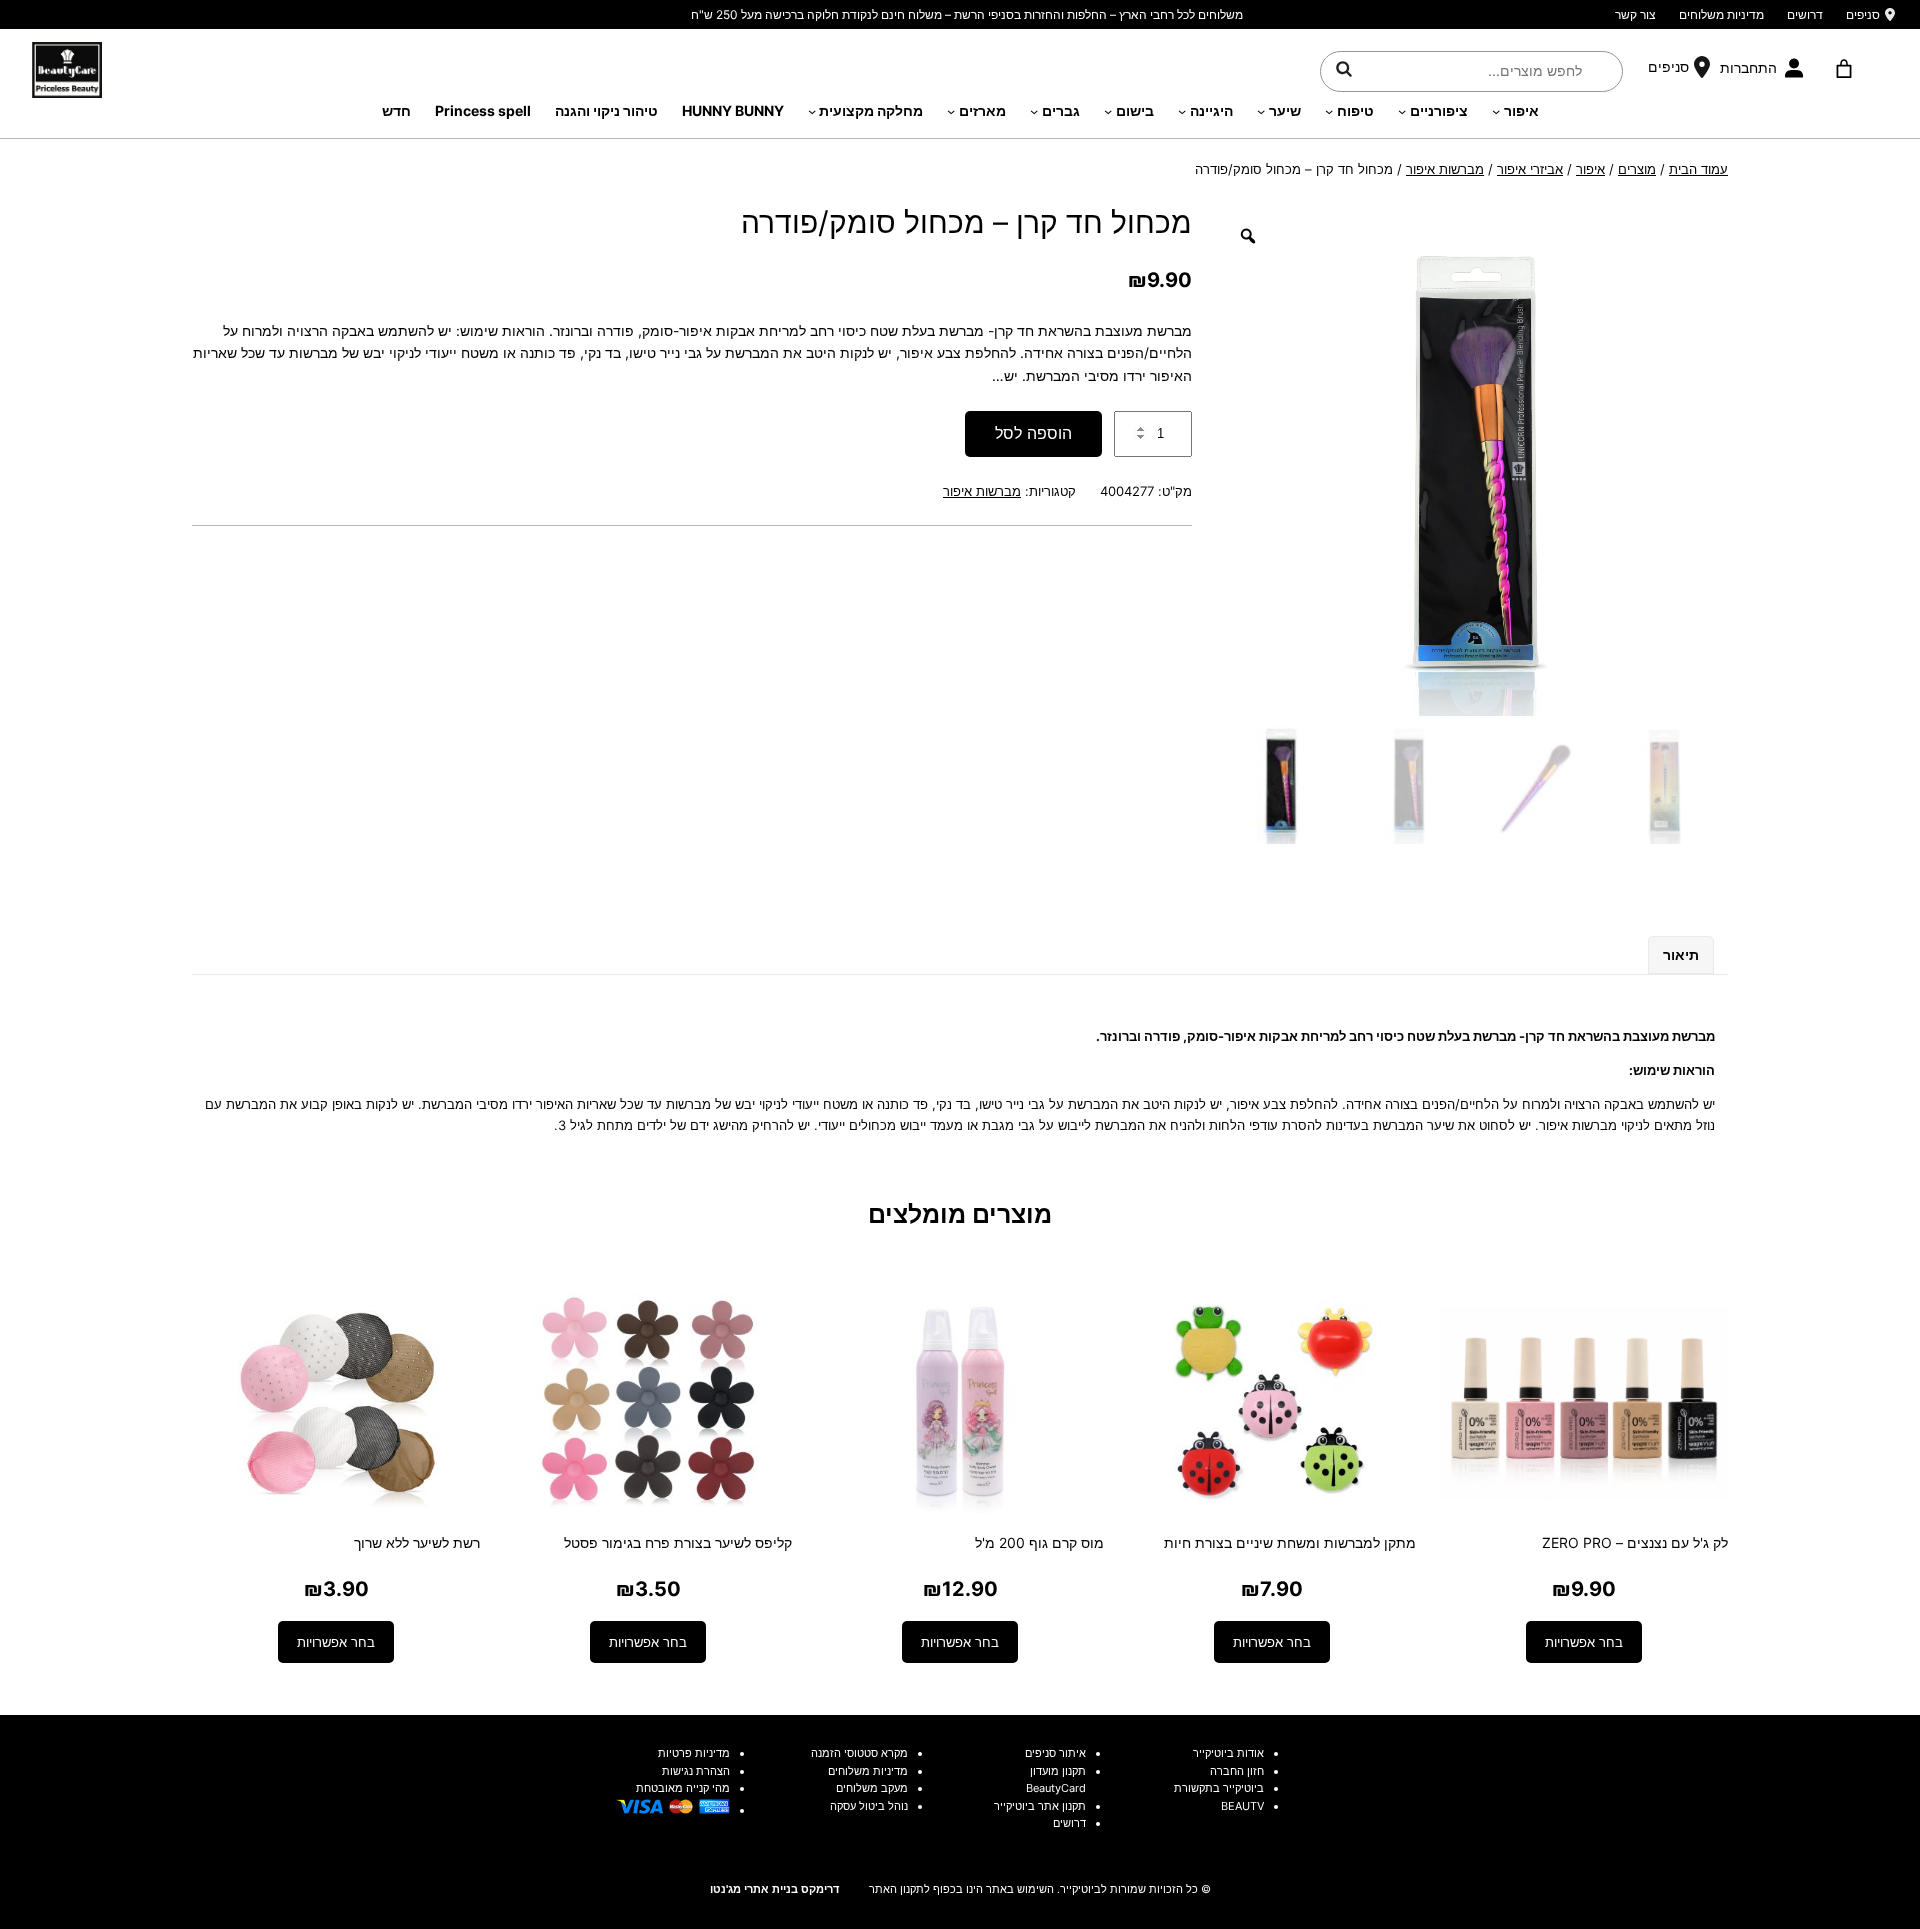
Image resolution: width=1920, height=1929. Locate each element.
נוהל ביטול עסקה (869, 1806)
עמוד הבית (1698, 169)
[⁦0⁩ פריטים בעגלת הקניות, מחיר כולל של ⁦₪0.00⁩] (1843, 69)
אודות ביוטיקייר (1228, 1753)
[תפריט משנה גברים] (1034, 111)
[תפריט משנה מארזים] (951, 111)
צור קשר (1635, 14)
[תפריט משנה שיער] (1261, 111)
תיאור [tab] (1681, 954)
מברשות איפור (1445, 169)
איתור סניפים (1055, 1753)
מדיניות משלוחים (1721, 14)
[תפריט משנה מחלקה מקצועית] (812, 111)
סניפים (1863, 14)
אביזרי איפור (1530, 169)
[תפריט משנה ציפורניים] (1402, 111)
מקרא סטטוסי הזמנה (859, 1753)
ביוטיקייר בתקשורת (1219, 1788)
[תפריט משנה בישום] (1108, 111)
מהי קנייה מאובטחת (683, 1788)
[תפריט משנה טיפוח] (1329, 111)
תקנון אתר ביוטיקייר (1040, 1806)
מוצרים (1637, 169)
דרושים (1805, 14)
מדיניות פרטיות (694, 1753)
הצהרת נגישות (696, 1771)
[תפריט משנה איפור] (1496, 111)
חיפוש (1344, 68)
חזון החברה (1237, 1771)
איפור (1590, 169)
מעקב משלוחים (872, 1788)
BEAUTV (1242, 1806)
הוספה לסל (1033, 433)
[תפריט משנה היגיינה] (1182, 111)
